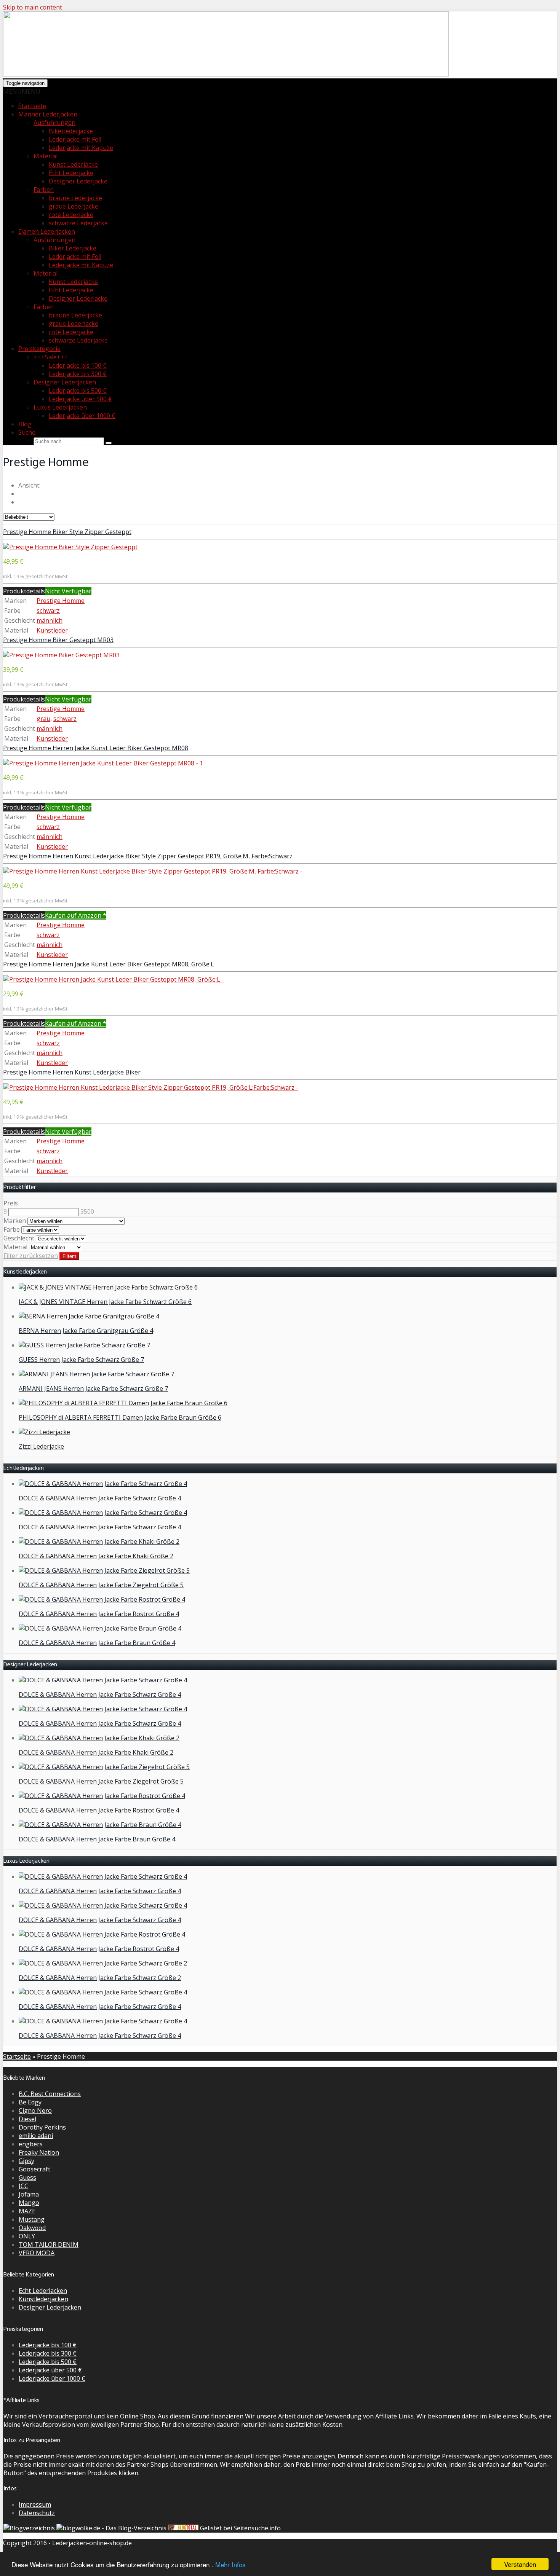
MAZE (27, 2211)
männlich (50, 620)
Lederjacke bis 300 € (78, 374)
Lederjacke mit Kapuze (81, 148)
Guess (27, 2177)
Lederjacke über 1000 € (82, 416)
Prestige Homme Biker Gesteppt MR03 (58, 640)
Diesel (27, 2119)
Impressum (35, 2504)
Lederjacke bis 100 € (78, 365)
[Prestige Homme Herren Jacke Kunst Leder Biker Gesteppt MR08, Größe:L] (114, 979)
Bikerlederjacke (71, 131)
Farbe (12, 1229)
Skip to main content (33, 7)
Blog (25, 424)
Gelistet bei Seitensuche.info (240, 2528)
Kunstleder (52, 630)
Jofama (29, 2194)
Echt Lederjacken (43, 2291)
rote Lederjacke (71, 215)
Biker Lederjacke (73, 248)
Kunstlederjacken (43, 2299)
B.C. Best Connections (50, 2094)
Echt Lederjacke (71, 173)
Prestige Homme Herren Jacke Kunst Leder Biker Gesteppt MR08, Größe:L (109, 964)
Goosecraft (34, 2169)
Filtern (69, 1256)
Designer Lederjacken (50, 2307)
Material (46, 273)
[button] (22, 91)
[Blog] (29, 2528)
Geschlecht (19, 1238)
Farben (44, 190)
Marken (15, 1221)
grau (43, 719)
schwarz (48, 611)
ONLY (27, 2236)
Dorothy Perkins (42, 2127)
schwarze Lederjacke (78, 223)
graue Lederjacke (74, 206)
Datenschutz (37, 2513)
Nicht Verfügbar (68, 591)
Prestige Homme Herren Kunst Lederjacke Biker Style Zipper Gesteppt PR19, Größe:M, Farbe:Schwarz (148, 856)
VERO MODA (37, 2253)
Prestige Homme (61, 601)
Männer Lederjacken (48, 114)
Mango (29, 2203)
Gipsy (26, 2161)
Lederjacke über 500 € (80, 399)
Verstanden (520, 2564)
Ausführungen (54, 123)
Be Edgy (30, 2102)
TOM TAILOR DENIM (49, 2244)
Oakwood (32, 2228)
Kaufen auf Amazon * (76, 915)
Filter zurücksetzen (31, 1256)
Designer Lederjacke (78, 181)
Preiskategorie (39, 349)
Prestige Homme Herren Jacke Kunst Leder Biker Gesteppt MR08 (96, 748)
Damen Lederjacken (47, 231)
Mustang (32, 2219)
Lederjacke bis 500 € (78, 391)
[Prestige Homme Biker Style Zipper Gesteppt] (70, 547)
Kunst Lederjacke (73, 164)
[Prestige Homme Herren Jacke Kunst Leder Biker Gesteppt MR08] (103, 763)
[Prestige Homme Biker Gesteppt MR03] (61, 655)
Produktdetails (24, 591)
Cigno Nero (35, 2111)
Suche (27, 432)
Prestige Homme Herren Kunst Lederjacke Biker (72, 1072)
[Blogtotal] (183, 2528)
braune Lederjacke (75, 198)
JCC (23, 2186)
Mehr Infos (230, 2564)
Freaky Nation (39, 2152)
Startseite (32, 106)
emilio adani (36, 2136)
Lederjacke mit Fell (75, 139)
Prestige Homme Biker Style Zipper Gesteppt (67, 532)
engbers (31, 2144)
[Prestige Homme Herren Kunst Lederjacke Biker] (151, 1087)
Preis (11, 1203)
